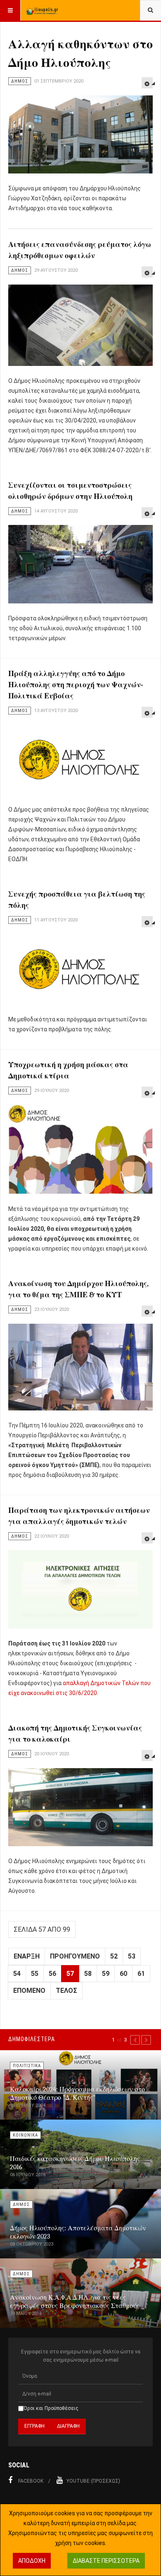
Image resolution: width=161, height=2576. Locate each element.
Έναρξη (27, 1956)
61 (141, 1974)
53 (132, 1956)
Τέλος (66, 1991)
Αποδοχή (32, 2561)
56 (52, 1974)
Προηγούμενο (75, 1956)
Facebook (31, 2481)
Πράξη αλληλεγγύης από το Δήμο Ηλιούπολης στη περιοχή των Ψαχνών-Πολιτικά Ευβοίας (76, 685)
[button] (135, 2040)
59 (106, 1974)
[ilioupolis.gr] (42, 10)
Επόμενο (29, 1991)
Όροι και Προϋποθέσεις (51, 2408)
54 (17, 1974)
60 (123, 1974)
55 (35, 1974)
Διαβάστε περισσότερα (106, 2561)
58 (88, 1974)
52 (114, 1956)
